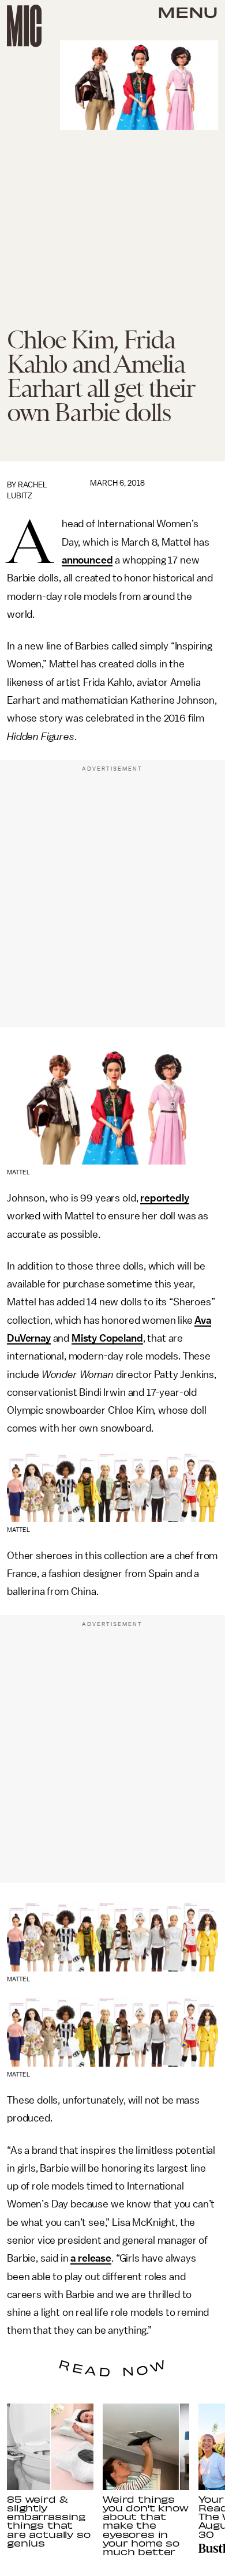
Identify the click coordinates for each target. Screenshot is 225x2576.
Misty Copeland (107, 1338)
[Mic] (24, 26)
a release (91, 2258)
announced (87, 560)
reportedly (164, 1198)
